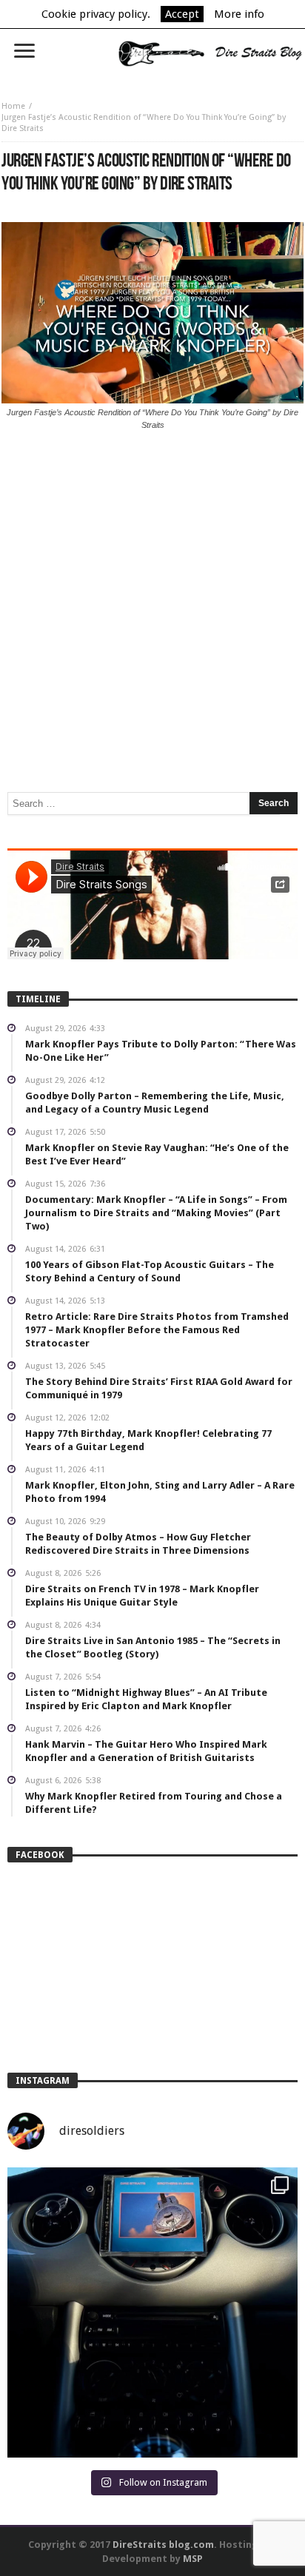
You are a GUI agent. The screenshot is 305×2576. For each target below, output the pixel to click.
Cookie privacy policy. (96, 14)
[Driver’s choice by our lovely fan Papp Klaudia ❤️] (152, 2312)
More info (239, 14)
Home (13, 106)
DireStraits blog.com (163, 2545)
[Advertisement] (152, 550)
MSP (193, 2559)
